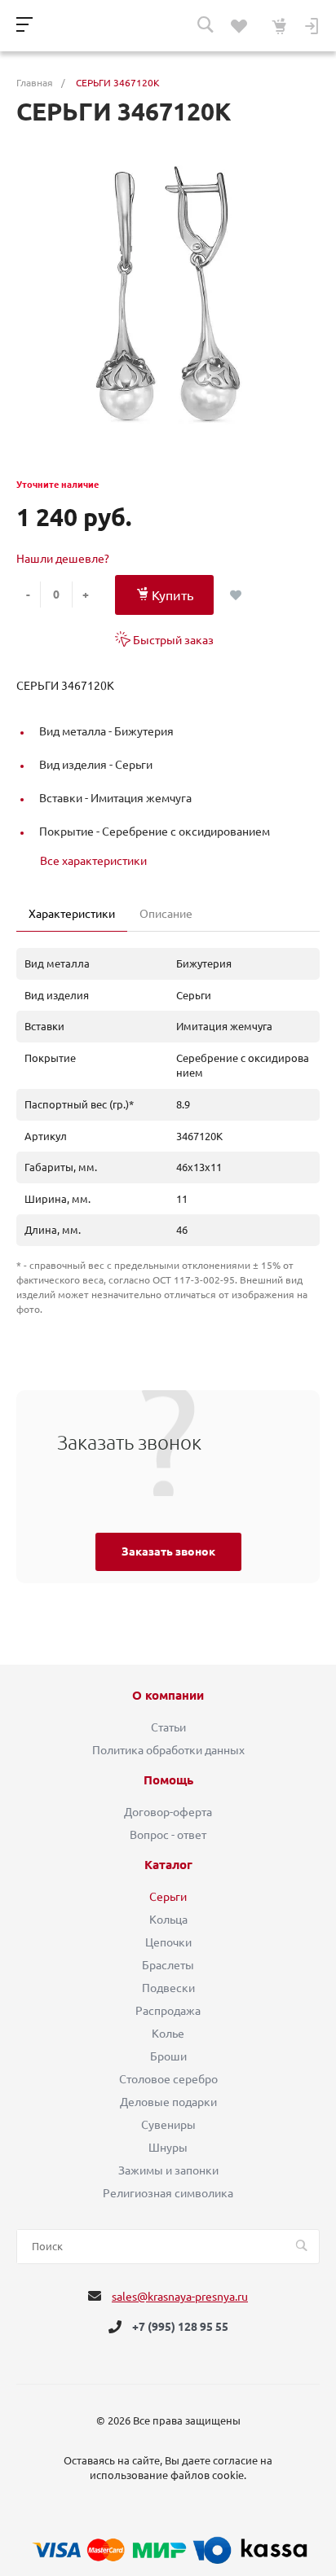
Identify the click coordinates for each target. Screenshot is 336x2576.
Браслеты (168, 1965)
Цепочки (168, 1942)
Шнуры (168, 2148)
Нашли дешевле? (63, 559)
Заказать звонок (168, 1551)
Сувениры (168, 2125)
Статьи (168, 1727)
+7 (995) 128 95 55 (180, 2327)
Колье (168, 2034)
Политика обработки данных (168, 1750)
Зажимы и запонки (168, 2170)
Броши (168, 2056)
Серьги (168, 1897)
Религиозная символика (168, 2193)
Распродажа (168, 2011)
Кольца (168, 1920)
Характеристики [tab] (72, 914)
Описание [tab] (166, 914)
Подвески (168, 1988)
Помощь (168, 1780)
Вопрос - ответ (168, 1835)
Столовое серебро (168, 2079)
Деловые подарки (168, 2102)
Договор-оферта (168, 1812)
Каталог (168, 1865)
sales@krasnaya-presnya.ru (180, 2297)
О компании (168, 1696)
